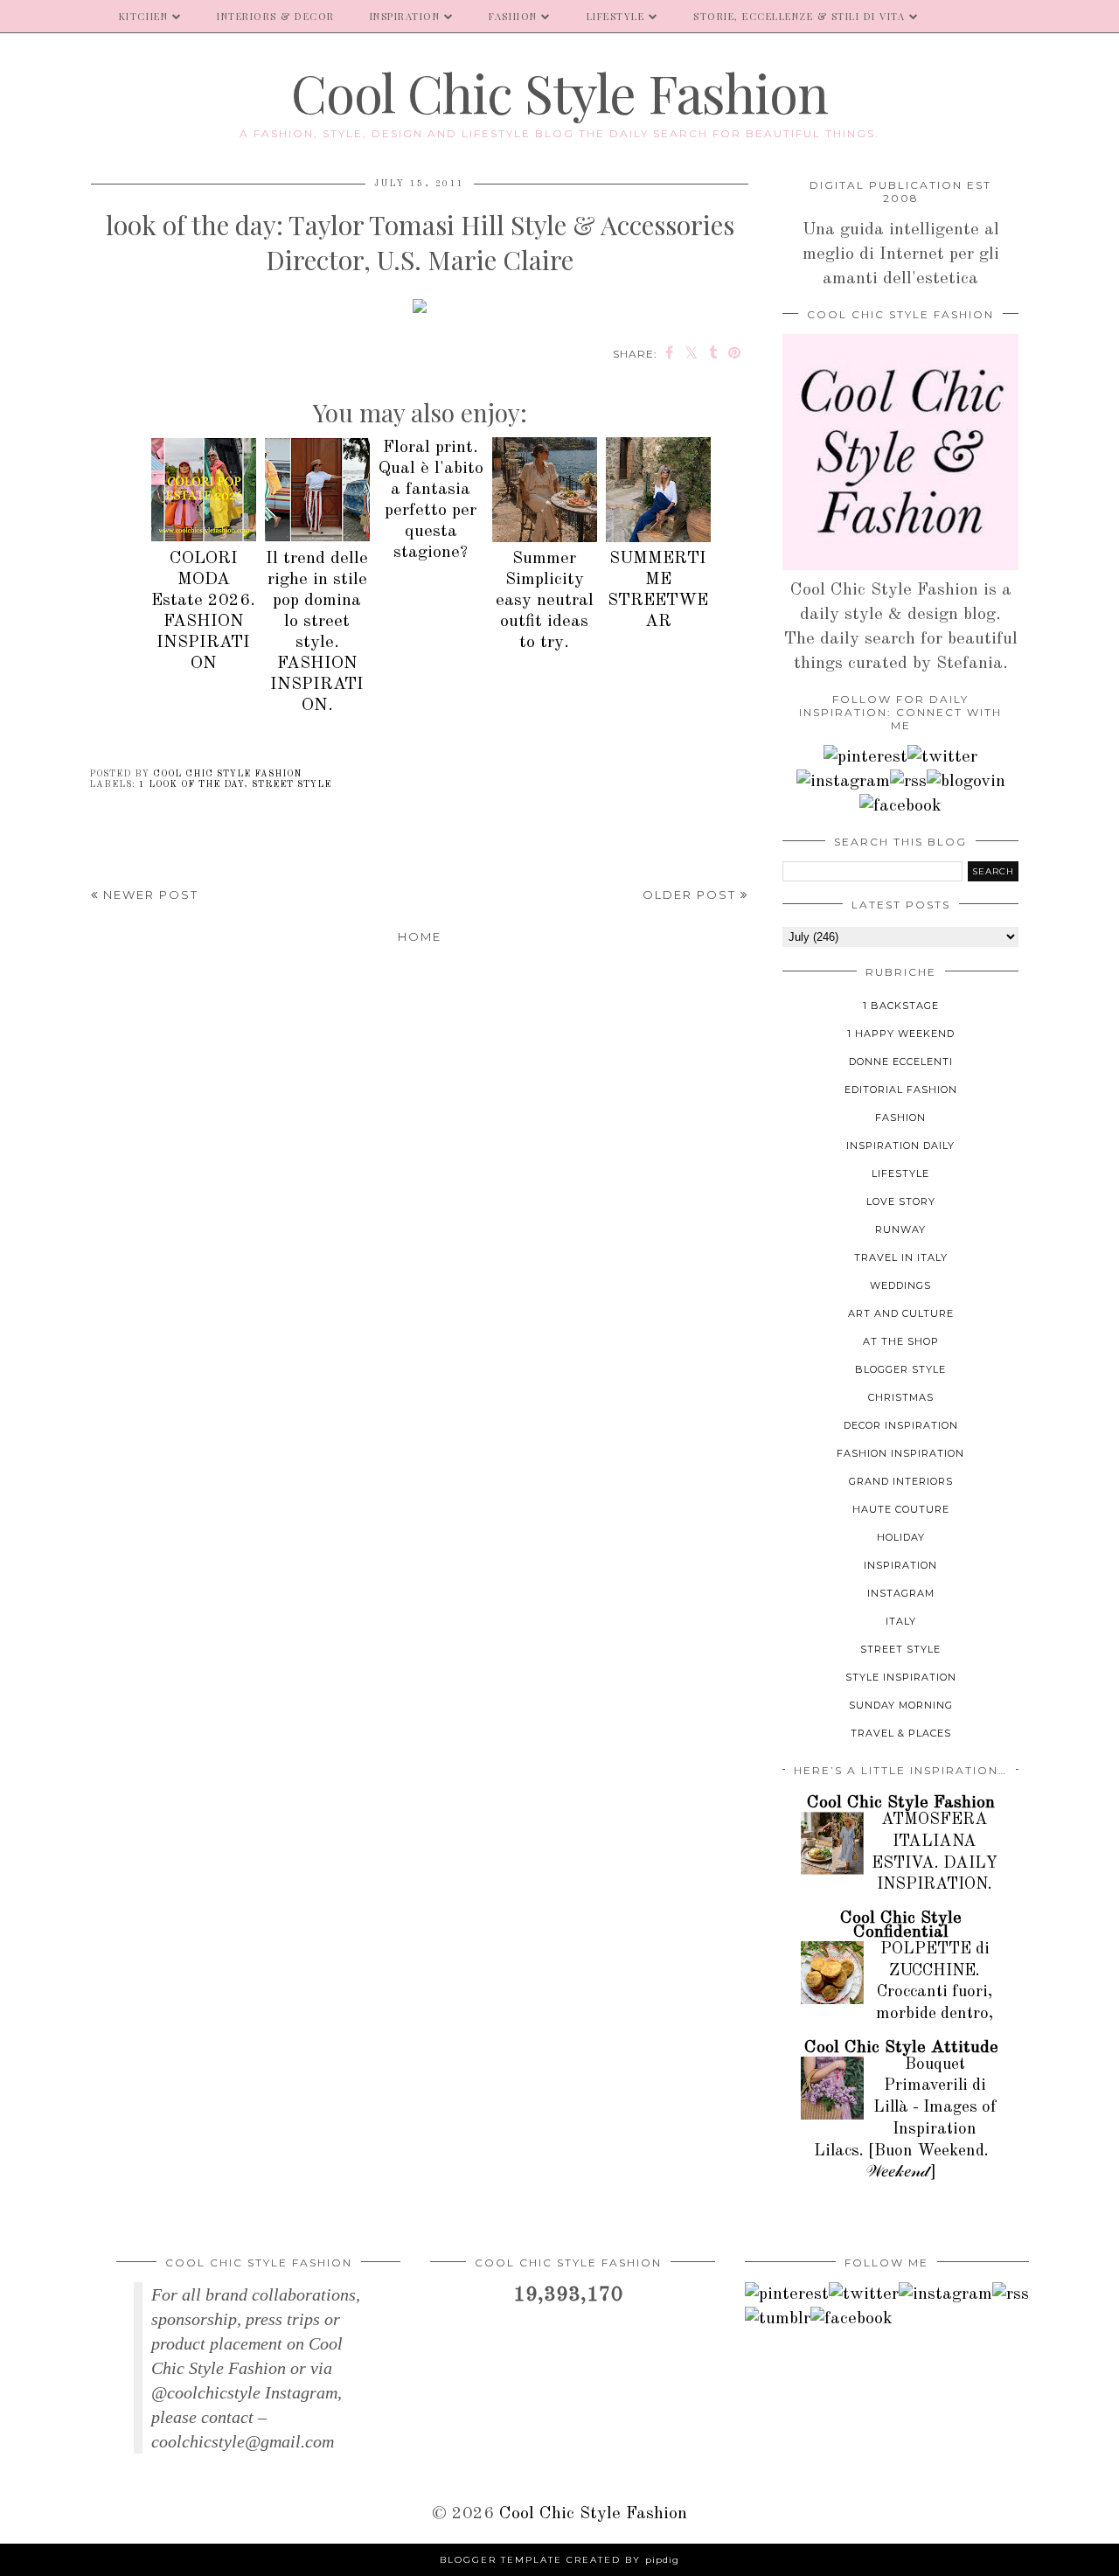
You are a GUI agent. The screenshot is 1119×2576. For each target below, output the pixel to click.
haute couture (901, 1509)
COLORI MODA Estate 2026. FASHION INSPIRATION (203, 611)
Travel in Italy (901, 1257)
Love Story (901, 1201)
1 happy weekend (901, 1034)
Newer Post (149, 895)
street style (292, 784)
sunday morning (901, 1705)
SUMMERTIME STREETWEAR (658, 590)
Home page (51, 16)
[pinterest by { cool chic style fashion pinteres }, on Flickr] (865, 757)
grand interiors (901, 1481)
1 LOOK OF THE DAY (191, 784)
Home (420, 936)
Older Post (692, 895)
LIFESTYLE (616, 16)
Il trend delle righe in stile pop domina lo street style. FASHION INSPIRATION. (317, 632)
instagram (901, 1593)
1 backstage (901, 1006)
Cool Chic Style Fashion (559, 92)
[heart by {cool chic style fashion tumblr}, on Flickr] (966, 782)
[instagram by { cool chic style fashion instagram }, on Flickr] (843, 782)
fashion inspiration (900, 1453)
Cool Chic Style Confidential (901, 1925)
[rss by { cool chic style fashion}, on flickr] (908, 782)
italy (901, 1621)
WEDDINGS (900, 1285)
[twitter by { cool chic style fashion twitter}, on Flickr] (942, 757)
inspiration (900, 1565)
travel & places (901, 1733)
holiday (901, 1537)
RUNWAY (900, 1229)
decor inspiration (901, 1425)
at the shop (901, 1341)
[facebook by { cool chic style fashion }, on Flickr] (900, 806)
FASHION (513, 16)
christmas (901, 1397)
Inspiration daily (900, 1145)
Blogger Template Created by (559, 2560)
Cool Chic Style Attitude (901, 2048)
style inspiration (901, 1677)
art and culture (901, 1313)
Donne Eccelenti (901, 1062)
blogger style (900, 1369)
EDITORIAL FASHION (901, 1090)
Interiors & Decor (276, 16)
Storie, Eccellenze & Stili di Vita (799, 16)
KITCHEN (144, 16)
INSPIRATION (405, 16)
